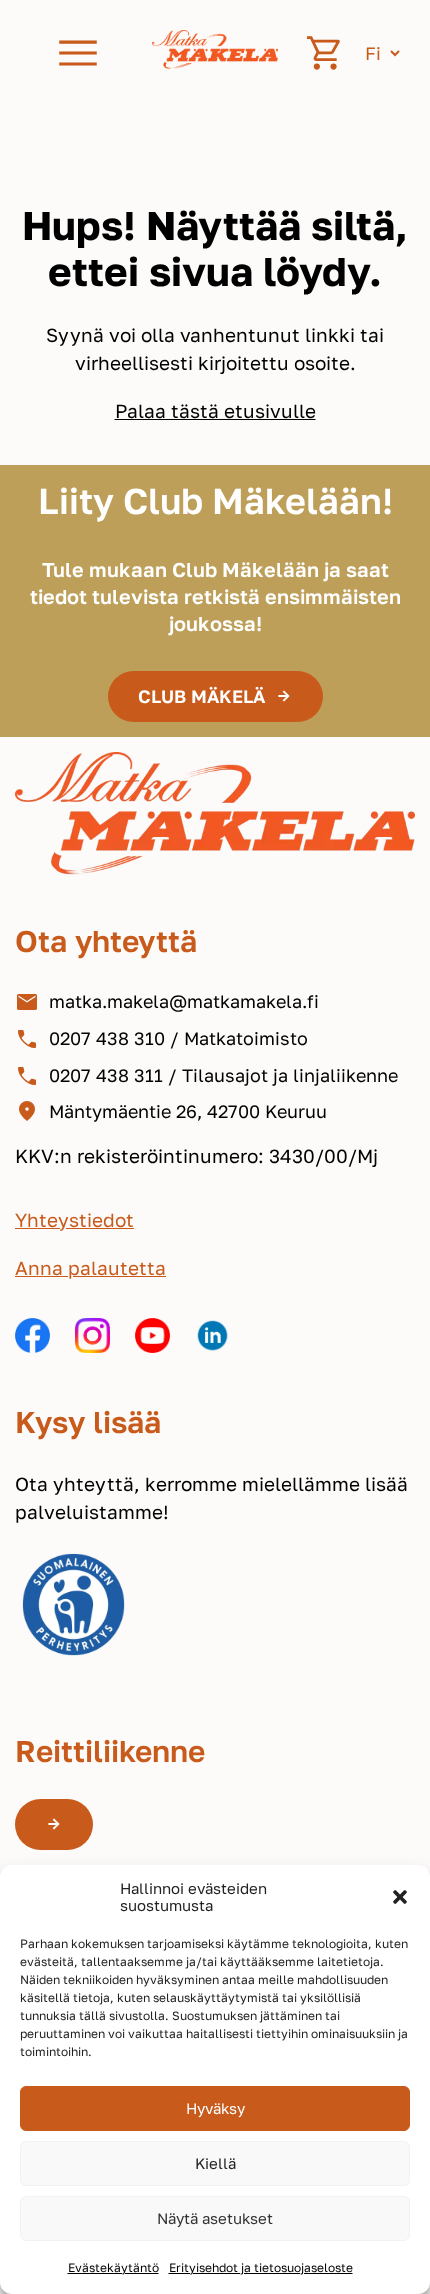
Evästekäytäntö (113, 2267)
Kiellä (215, 2163)
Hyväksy (215, 2108)
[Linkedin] (212, 1339)
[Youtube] (152, 1339)
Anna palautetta (90, 1267)
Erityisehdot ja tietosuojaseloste (261, 2267)
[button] (400, 1897)
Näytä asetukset (215, 2218)
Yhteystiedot (74, 1219)
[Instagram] (92, 1339)
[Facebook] (32, 1339)
